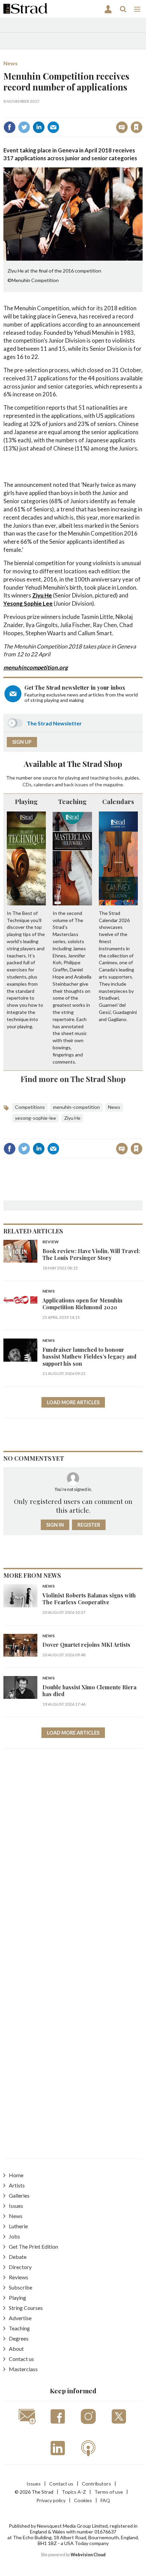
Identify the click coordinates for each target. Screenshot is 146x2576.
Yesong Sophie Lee (28, 603)
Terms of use (109, 2492)
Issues (16, 2206)
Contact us (21, 2359)
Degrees (19, 2338)
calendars (44, 784)
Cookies (83, 2500)
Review (51, 1242)
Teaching (72, 801)
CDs (27, 784)
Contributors (96, 2484)
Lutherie (18, 2226)
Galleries (19, 2195)
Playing (26, 801)
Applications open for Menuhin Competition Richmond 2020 (83, 1304)
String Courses (26, 2308)
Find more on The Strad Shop (73, 1079)
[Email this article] (53, 127)
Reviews (19, 2277)
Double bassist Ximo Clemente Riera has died (89, 1691)
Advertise (20, 2318)
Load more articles (73, 1402)
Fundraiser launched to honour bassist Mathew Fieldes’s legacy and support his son (89, 1357)
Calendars (118, 801)
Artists (17, 2185)
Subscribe (21, 2287)
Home (16, 2175)
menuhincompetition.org (36, 667)
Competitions (30, 1107)
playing (73, 778)
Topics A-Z (74, 2492)
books (116, 778)
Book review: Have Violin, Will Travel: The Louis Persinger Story (91, 1254)
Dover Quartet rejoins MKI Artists (86, 1645)
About (16, 2349)
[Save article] (136, 127)
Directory (20, 2267)
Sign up (22, 742)
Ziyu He (42, 595)
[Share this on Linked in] (39, 127)
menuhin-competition (76, 1107)
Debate (18, 2257)
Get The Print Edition (33, 2246)
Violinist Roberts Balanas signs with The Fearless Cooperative (89, 1599)
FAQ (105, 2500)
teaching (99, 778)
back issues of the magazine (93, 784)
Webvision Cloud (88, 2555)
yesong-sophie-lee (35, 1118)
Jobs (14, 2236)
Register (89, 1525)
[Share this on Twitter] (24, 127)
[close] (142, 112)
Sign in (51, 112)
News (11, 63)
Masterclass (23, 2369)
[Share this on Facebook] (10, 127)
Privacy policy (51, 2500)
